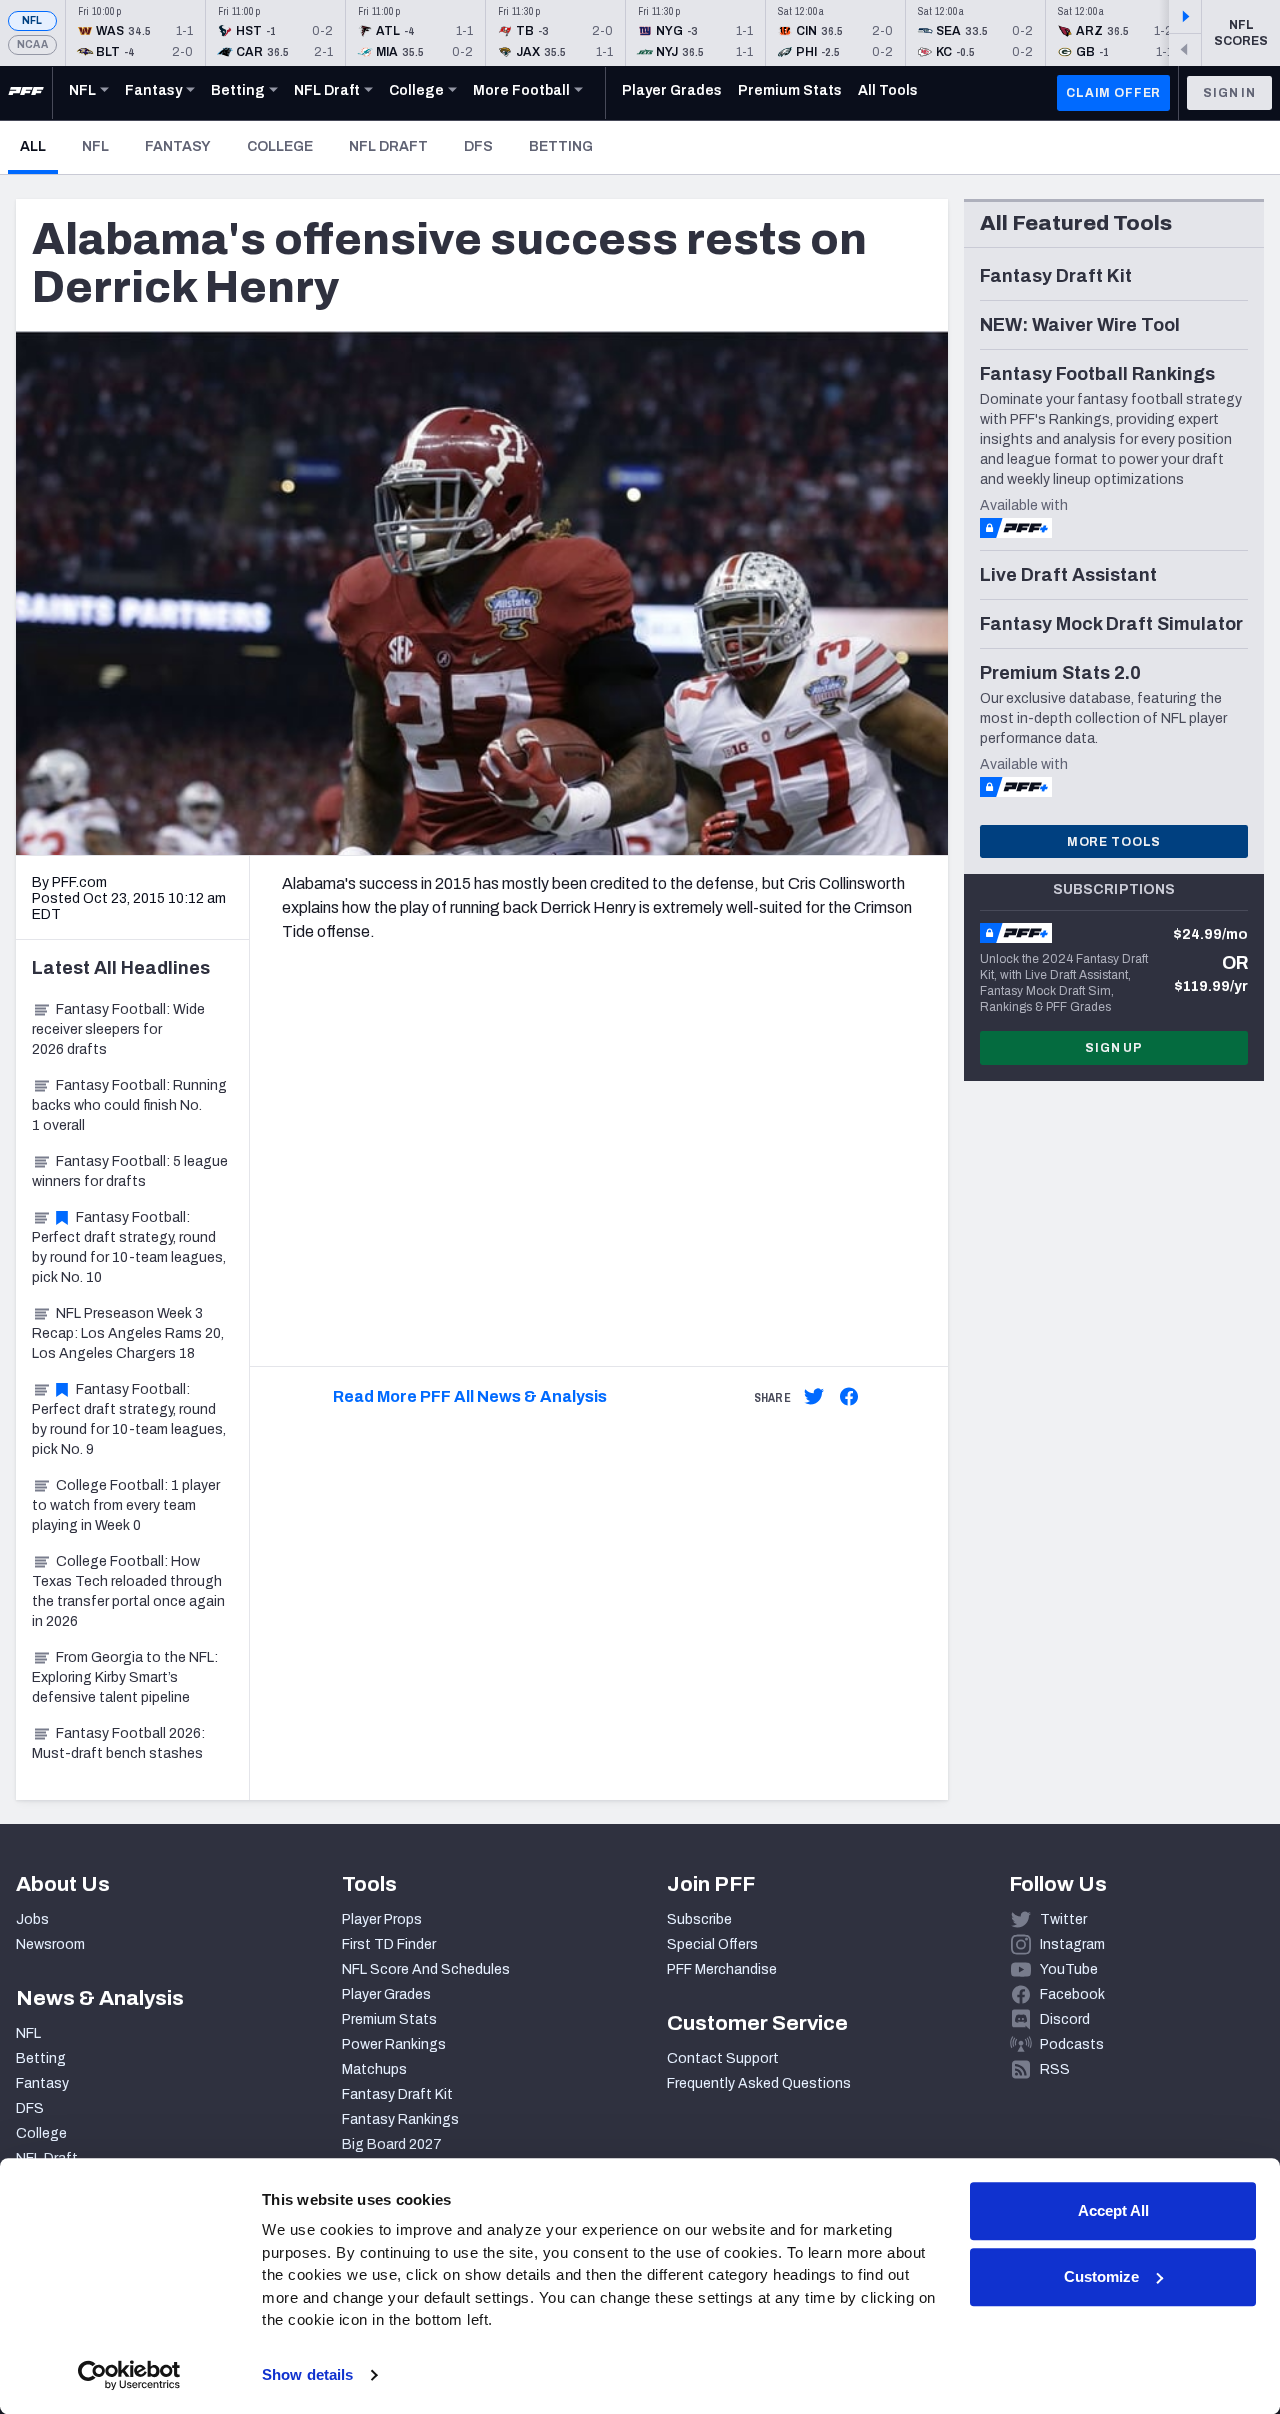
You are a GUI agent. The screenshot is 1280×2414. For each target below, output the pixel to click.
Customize (1101, 2276)
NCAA (32, 44)
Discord (1065, 2019)
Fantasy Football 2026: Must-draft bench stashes (118, 1743)
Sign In (1229, 93)
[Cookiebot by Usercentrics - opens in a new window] (129, 2375)
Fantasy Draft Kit (397, 2094)
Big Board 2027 (392, 2144)
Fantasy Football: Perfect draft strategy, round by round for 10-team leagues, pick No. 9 (129, 1419)
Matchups (374, 2069)
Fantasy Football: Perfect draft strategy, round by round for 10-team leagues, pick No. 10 (129, 1247)
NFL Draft (388, 146)
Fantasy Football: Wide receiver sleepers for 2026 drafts (118, 1029)
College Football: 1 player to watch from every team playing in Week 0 (126, 1505)
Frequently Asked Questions (759, 2083)
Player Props (382, 1919)
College (280, 146)
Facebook (1072, 1994)
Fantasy (178, 146)
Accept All (1113, 2210)
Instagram (1072, 1944)
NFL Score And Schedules (426, 1969)
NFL (32, 20)
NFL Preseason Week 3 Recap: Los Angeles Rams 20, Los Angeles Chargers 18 (128, 1333)
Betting (561, 146)
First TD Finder (389, 1944)
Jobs (32, 1919)
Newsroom (50, 1944)
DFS (478, 146)
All (39, 146)
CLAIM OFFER (1113, 93)
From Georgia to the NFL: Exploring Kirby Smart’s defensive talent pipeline (125, 1677)
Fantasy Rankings (400, 2119)
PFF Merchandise (722, 1969)
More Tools (1114, 842)
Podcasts (1072, 2044)
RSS (1055, 2069)
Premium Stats (389, 2019)
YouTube (1069, 1969)
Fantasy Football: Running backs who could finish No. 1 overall (129, 1105)
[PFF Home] (26, 93)
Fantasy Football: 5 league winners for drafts (130, 1171)
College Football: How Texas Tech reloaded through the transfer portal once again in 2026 (128, 1591)
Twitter (1063, 1919)
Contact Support (723, 2058)
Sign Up (1114, 1048)
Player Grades (386, 1994)
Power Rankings (394, 2044)
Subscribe (699, 1919)
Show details (307, 2374)
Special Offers (712, 1944)
